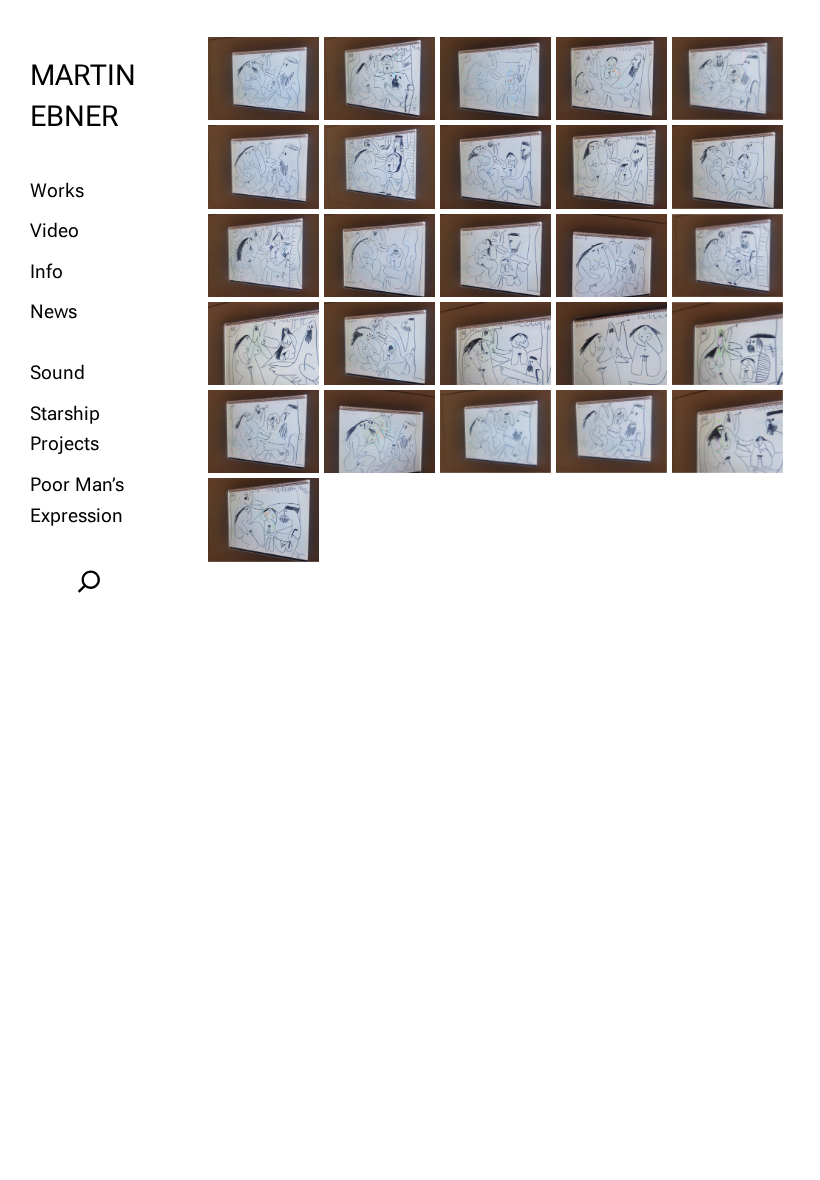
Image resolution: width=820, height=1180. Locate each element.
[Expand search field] (89, 580)
